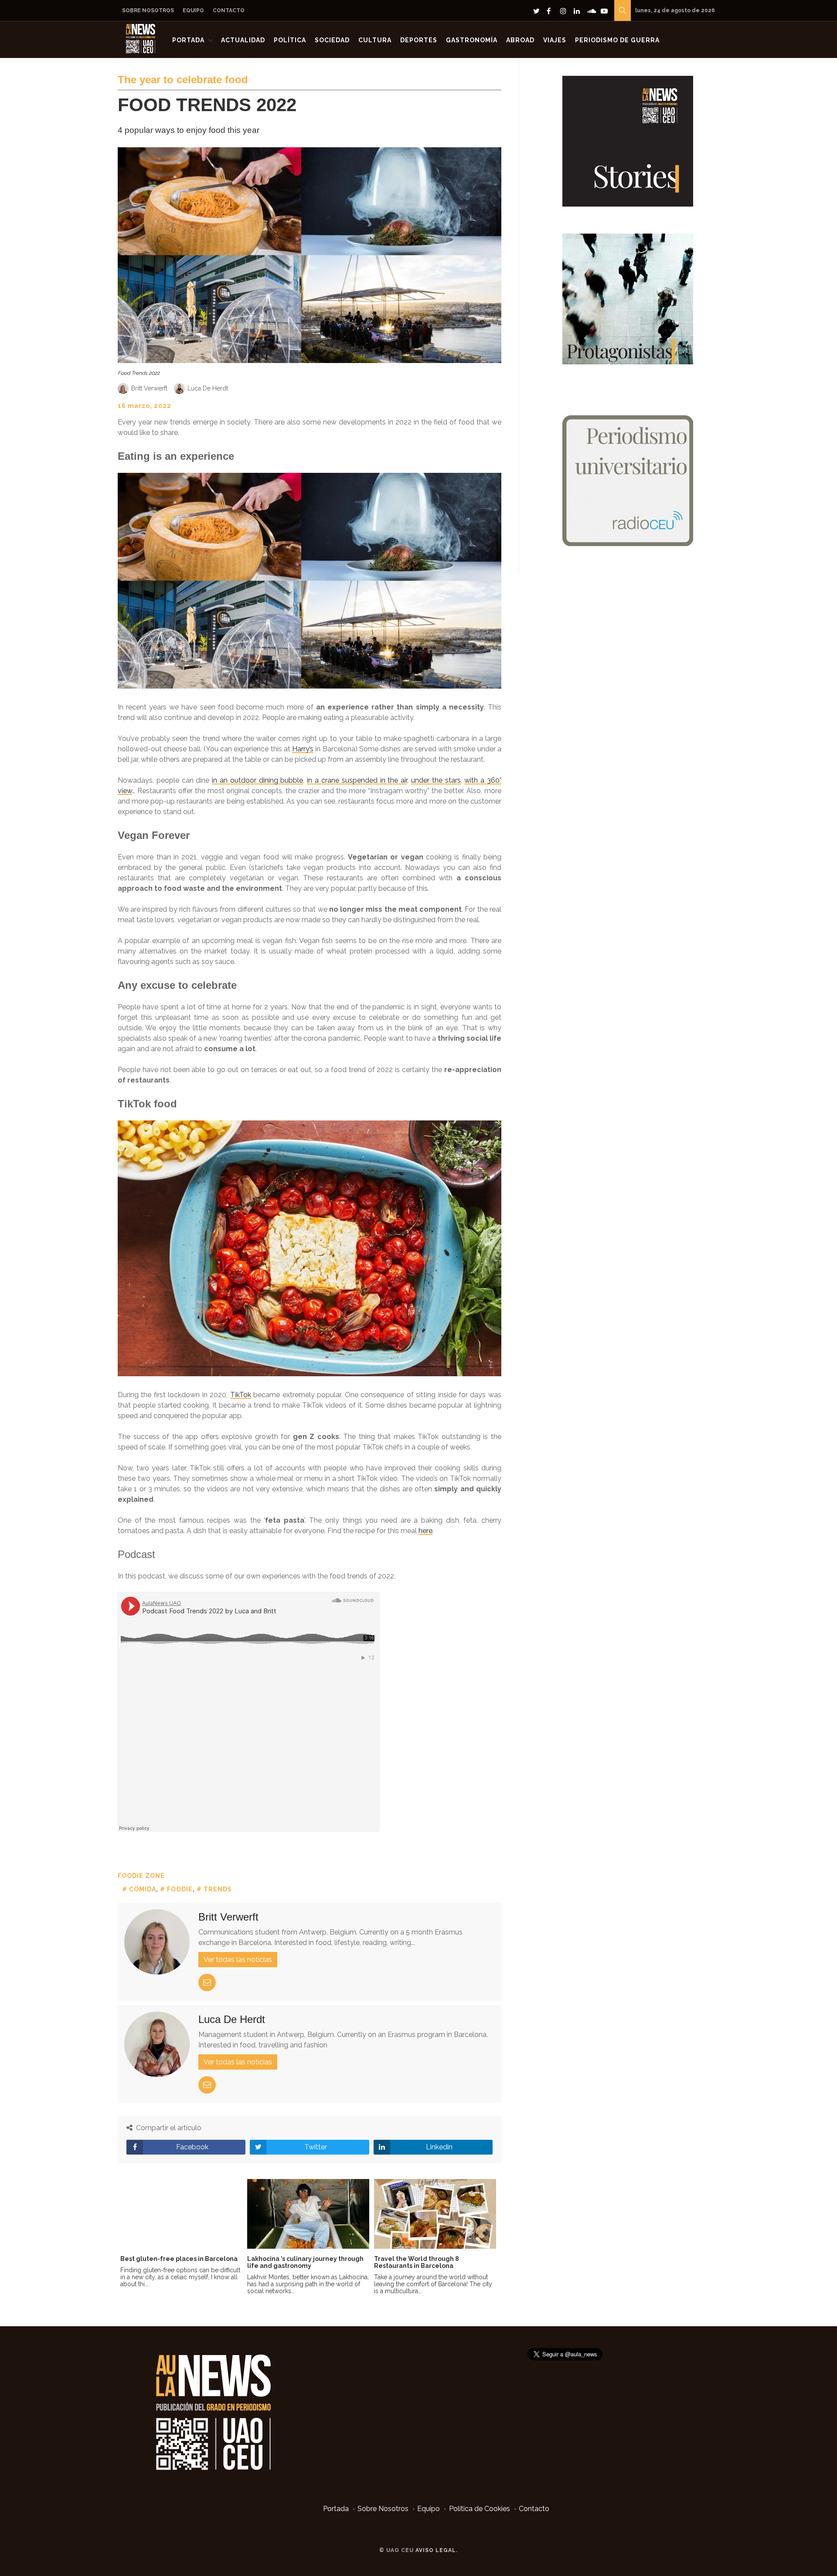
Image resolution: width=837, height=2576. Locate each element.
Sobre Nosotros (148, 10)
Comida (143, 1889)
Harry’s (303, 749)
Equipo (193, 10)
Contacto (229, 10)
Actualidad (243, 40)
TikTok (241, 1395)
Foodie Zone (141, 1876)
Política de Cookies (480, 2509)
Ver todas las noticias (238, 1960)
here (425, 1531)
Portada (188, 40)
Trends (218, 1889)
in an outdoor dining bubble (257, 780)
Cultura (375, 40)
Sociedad (332, 40)
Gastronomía (472, 40)
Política (290, 40)
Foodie (180, 1889)
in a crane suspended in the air (357, 780)
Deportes (419, 40)
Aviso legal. (437, 2550)
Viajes (555, 40)
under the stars (436, 780)
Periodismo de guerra (617, 40)
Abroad (520, 40)
